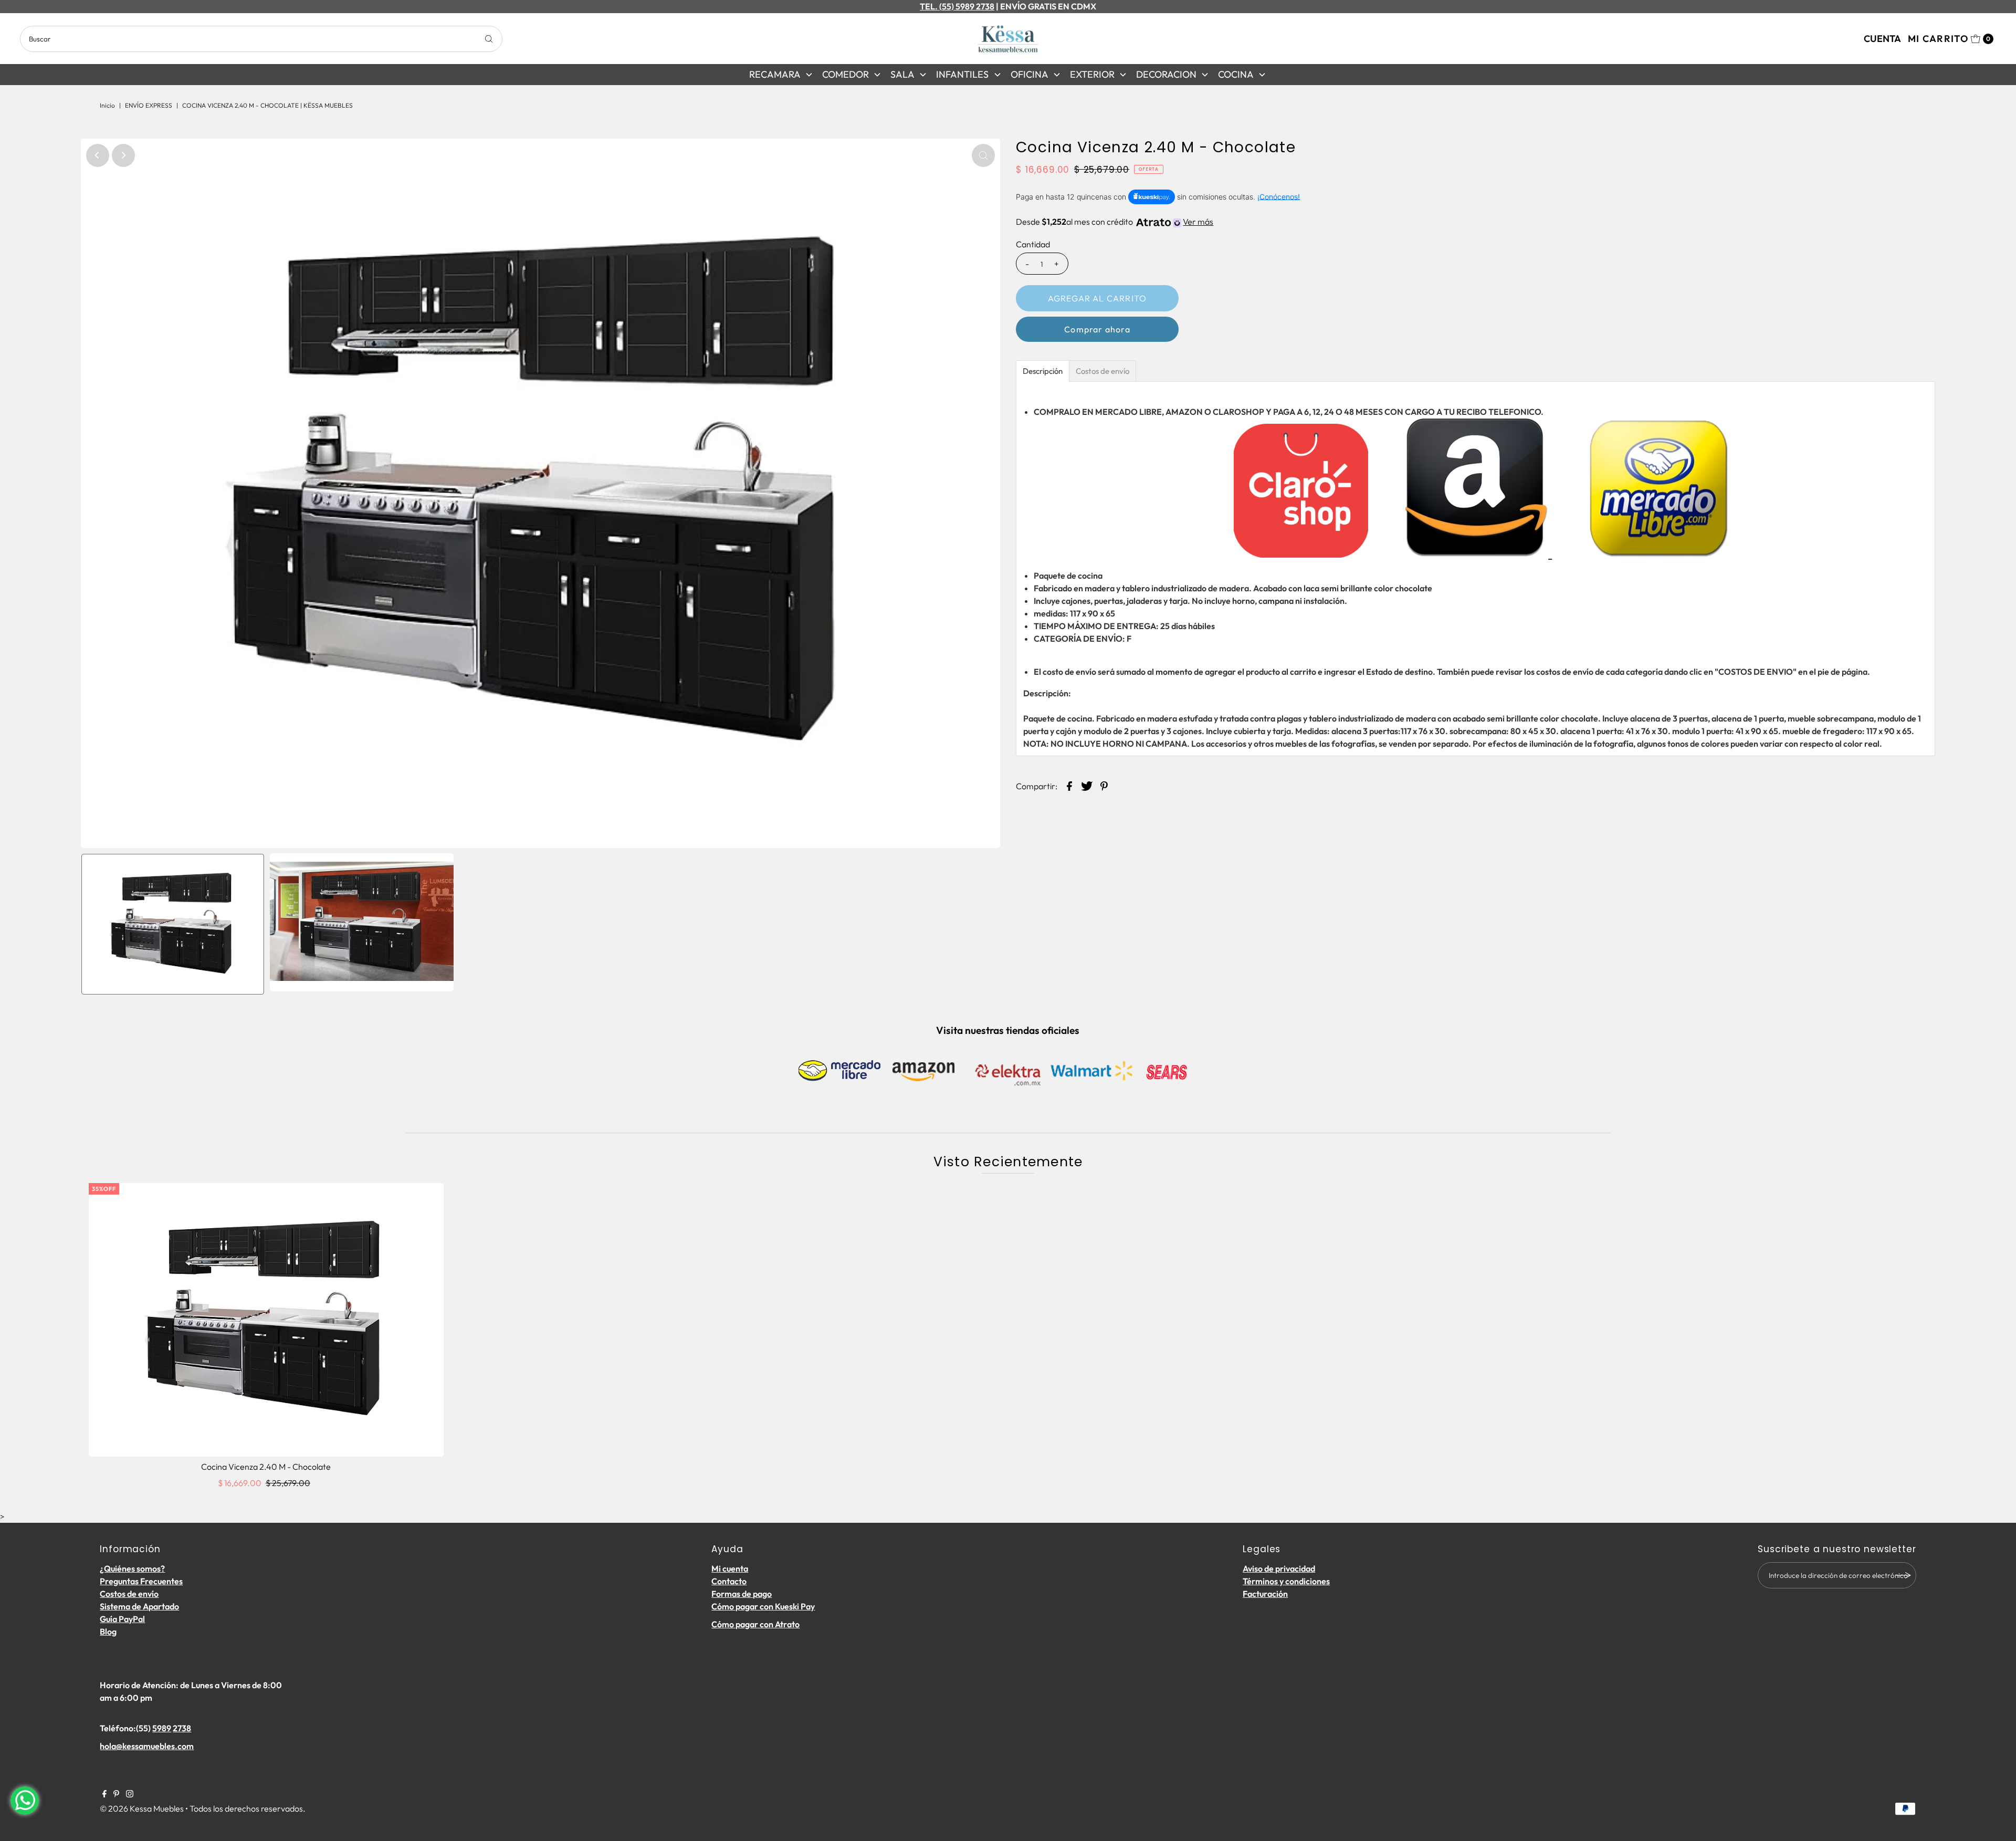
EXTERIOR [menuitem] (1092, 74)
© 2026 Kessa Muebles (142, 1808)
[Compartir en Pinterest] (1104, 785)
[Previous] (98, 155)
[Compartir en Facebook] (1069, 785)
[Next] (123, 155)
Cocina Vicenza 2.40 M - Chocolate (266, 1467)
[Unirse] (1903, 1575)
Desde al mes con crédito (1115, 222)
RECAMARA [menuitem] (775, 74)
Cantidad (1033, 244)
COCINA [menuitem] (1236, 74)
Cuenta (1882, 39)
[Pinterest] (116, 1794)
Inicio (107, 105)
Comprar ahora (1097, 329)
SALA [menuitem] (902, 74)
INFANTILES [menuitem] (962, 74)
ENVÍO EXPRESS (149, 105)
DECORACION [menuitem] (1166, 74)
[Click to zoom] (983, 155)
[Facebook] (104, 1794)
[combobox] (261, 39)
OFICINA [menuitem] (1030, 74)
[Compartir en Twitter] (1087, 785)
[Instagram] (130, 1794)
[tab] (1043, 371)
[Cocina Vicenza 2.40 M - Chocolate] (266, 1320)
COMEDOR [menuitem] (846, 74)
